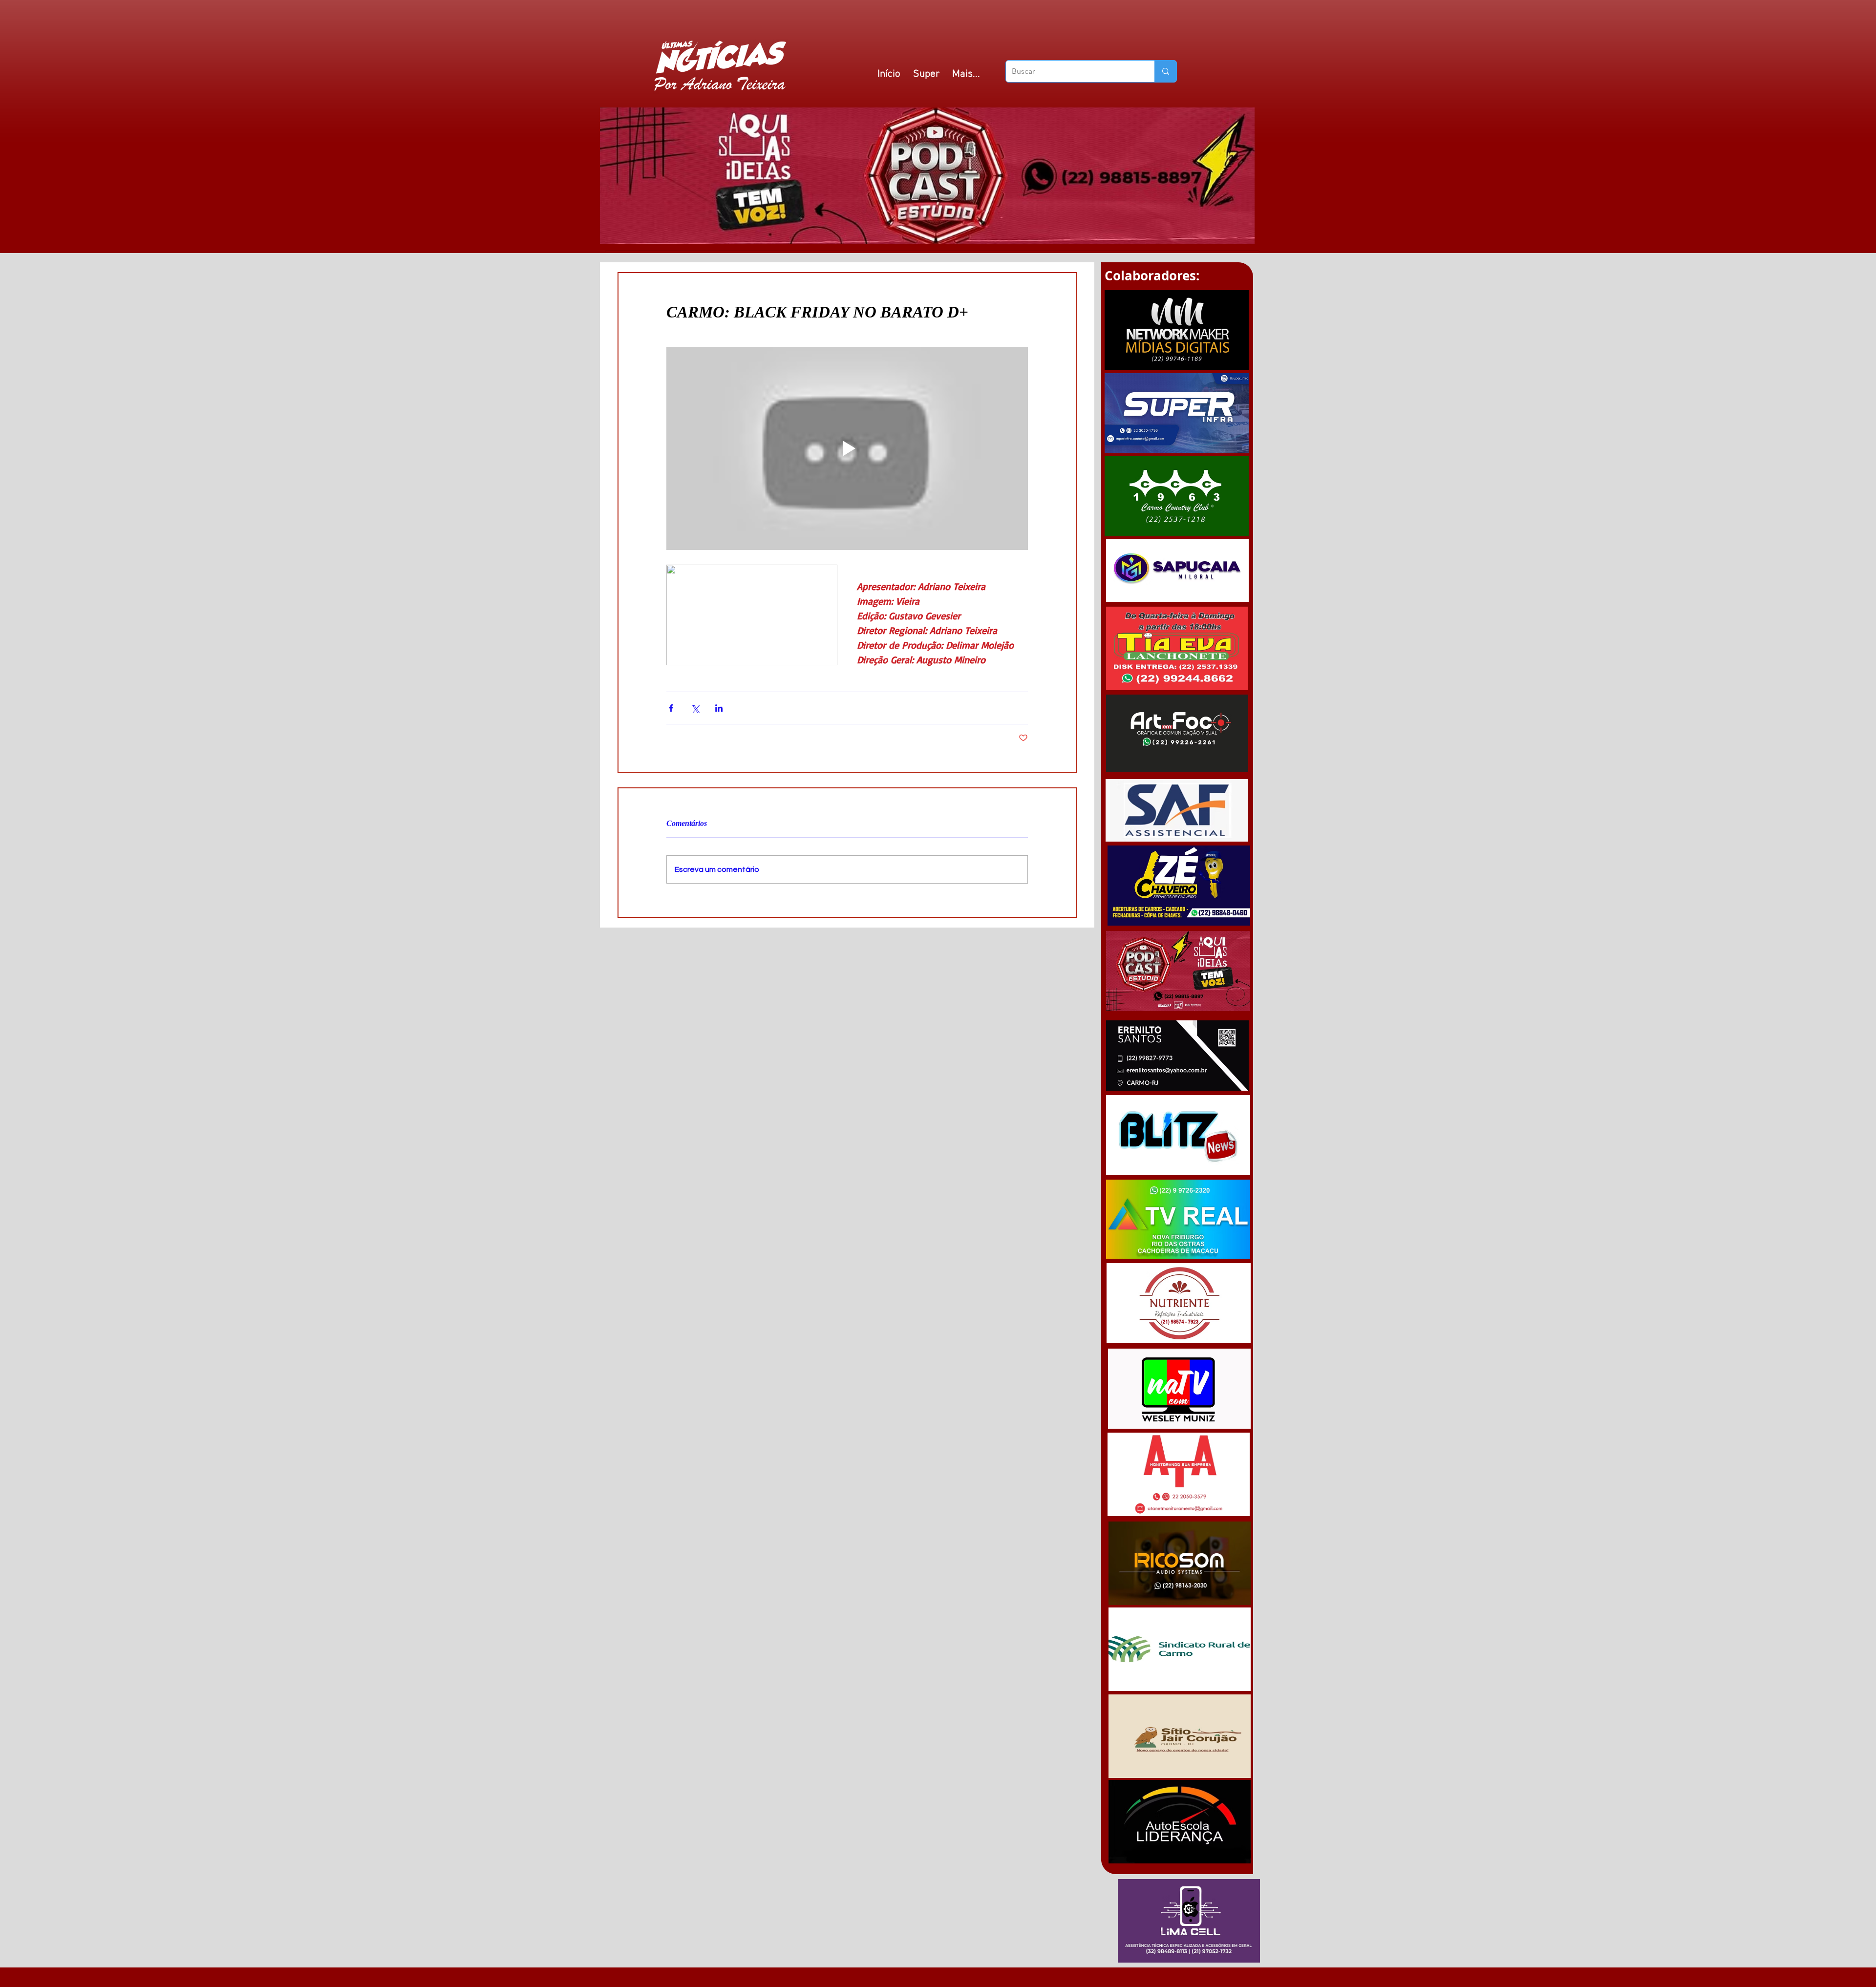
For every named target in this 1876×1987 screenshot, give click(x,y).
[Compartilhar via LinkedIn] (719, 708)
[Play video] (847, 448)
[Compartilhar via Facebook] (671, 708)
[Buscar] (1165, 71)
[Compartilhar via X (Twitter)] (695, 708)
